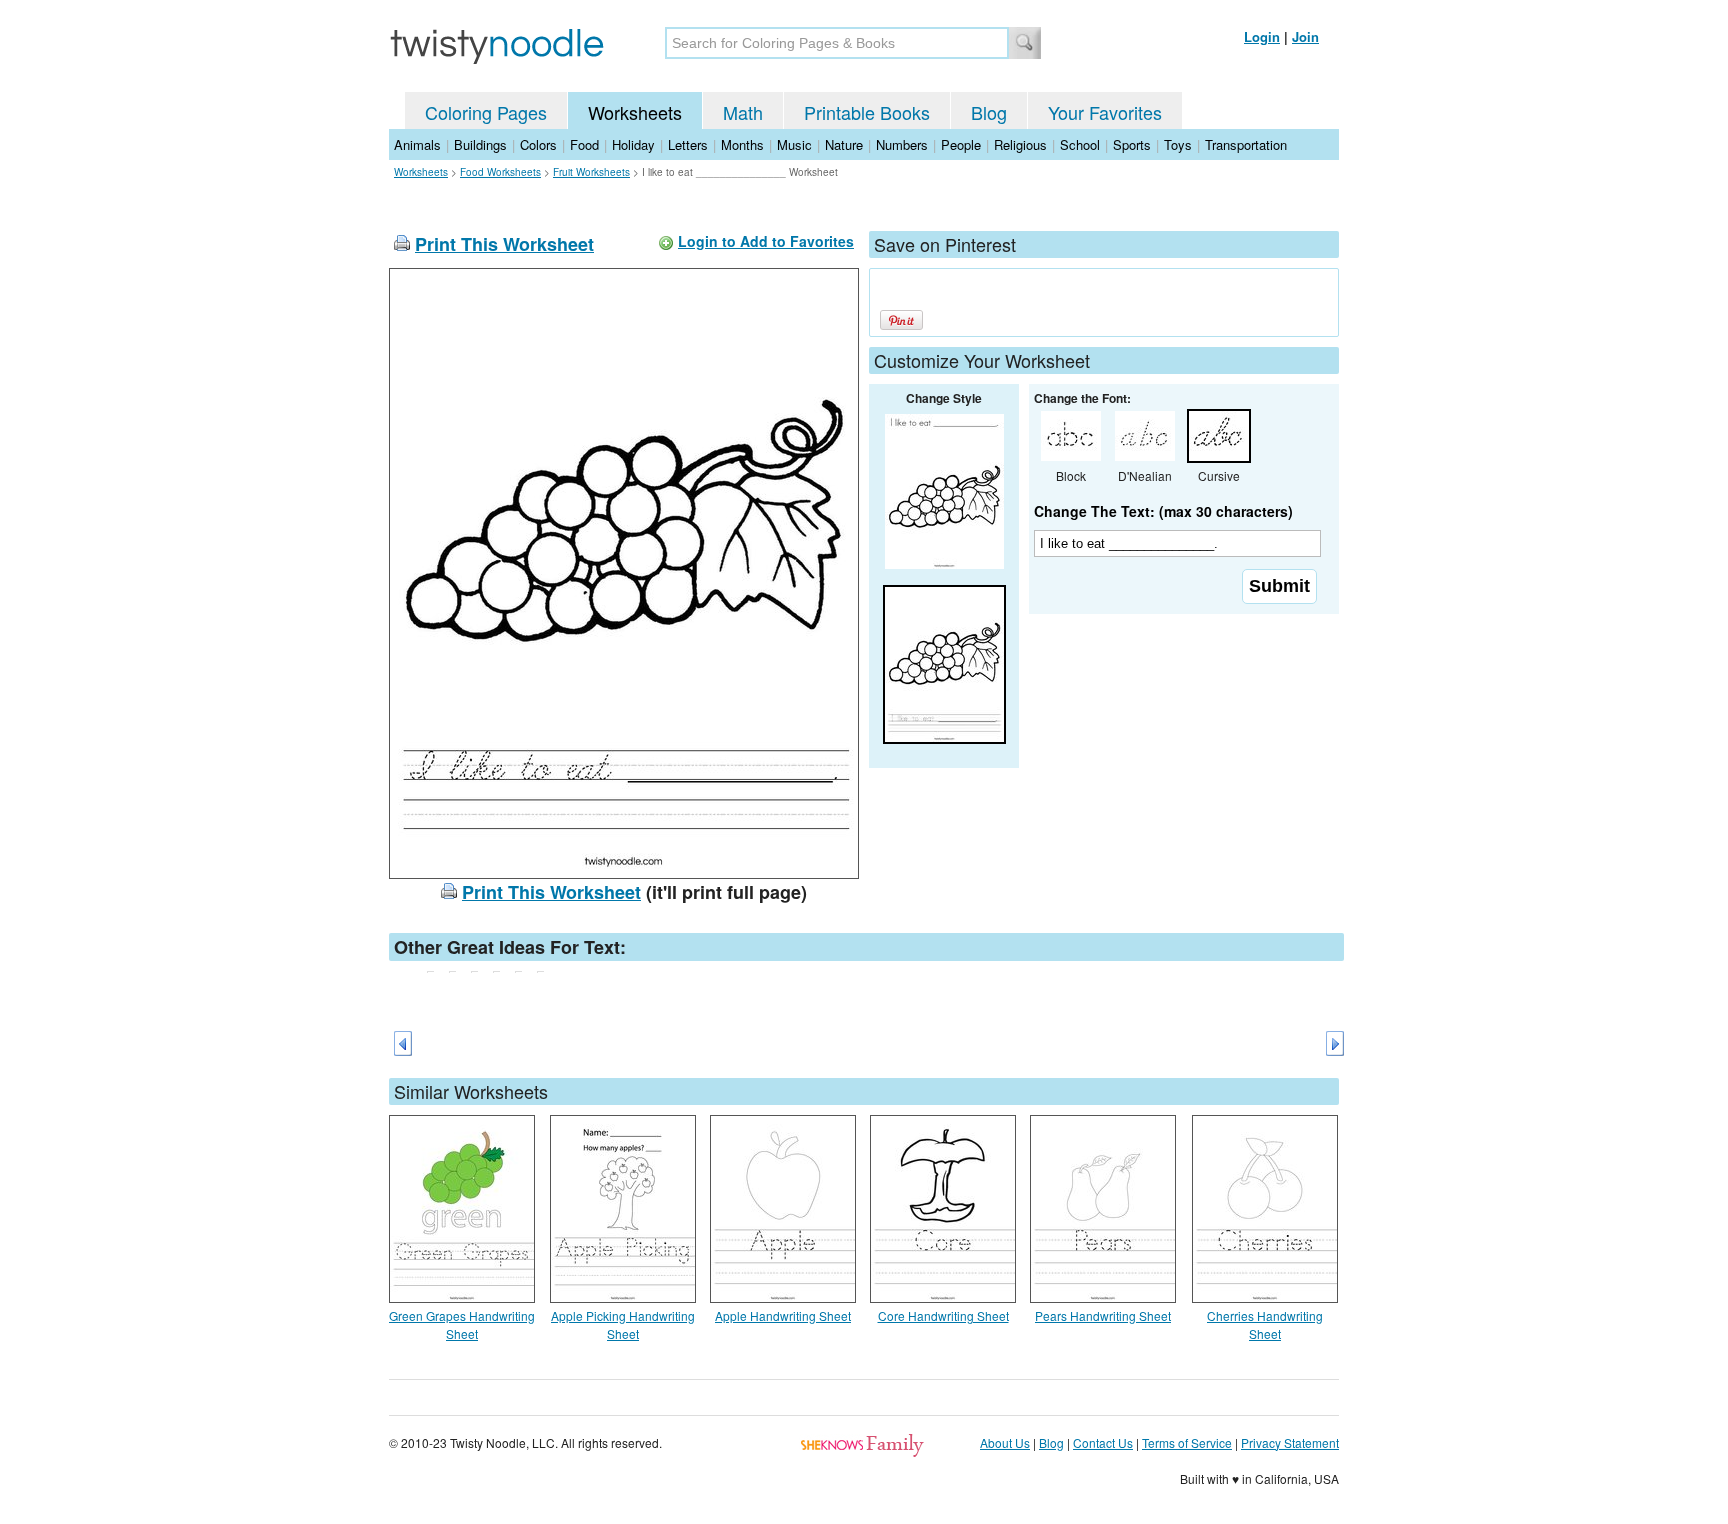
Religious (1020, 144)
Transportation (1246, 144)
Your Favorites (1105, 112)
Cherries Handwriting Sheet (1265, 1324)
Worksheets (635, 112)
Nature (844, 144)
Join (1305, 36)
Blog (989, 112)
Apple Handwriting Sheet (783, 1315)
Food (584, 144)
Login (1262, 36)
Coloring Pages (486, 112)
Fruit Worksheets (591, 172)
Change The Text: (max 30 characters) (1163, 511)
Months (742, 144)
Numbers (902, 144)
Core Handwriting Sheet (943, 1315)
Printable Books (867, 112)
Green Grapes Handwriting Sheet (462, 1324)
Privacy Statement (1290, 1442)
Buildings (480, 144)
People (961, 144)
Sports (1132, 144)
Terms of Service (1187, 1442)
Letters (688, 144)
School (1080, 144)
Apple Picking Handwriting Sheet (623, 1324)
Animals (417, 144)
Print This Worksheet (504, 244)
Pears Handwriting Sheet (1103, 1315)
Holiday (633, 144)
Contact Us (1103, 1442)
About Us (1005, 1442)
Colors (538, 144)
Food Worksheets (500, 172)
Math (743, 112)
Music (794, 144)
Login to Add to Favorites (766, 241)
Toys (1178, 144)
